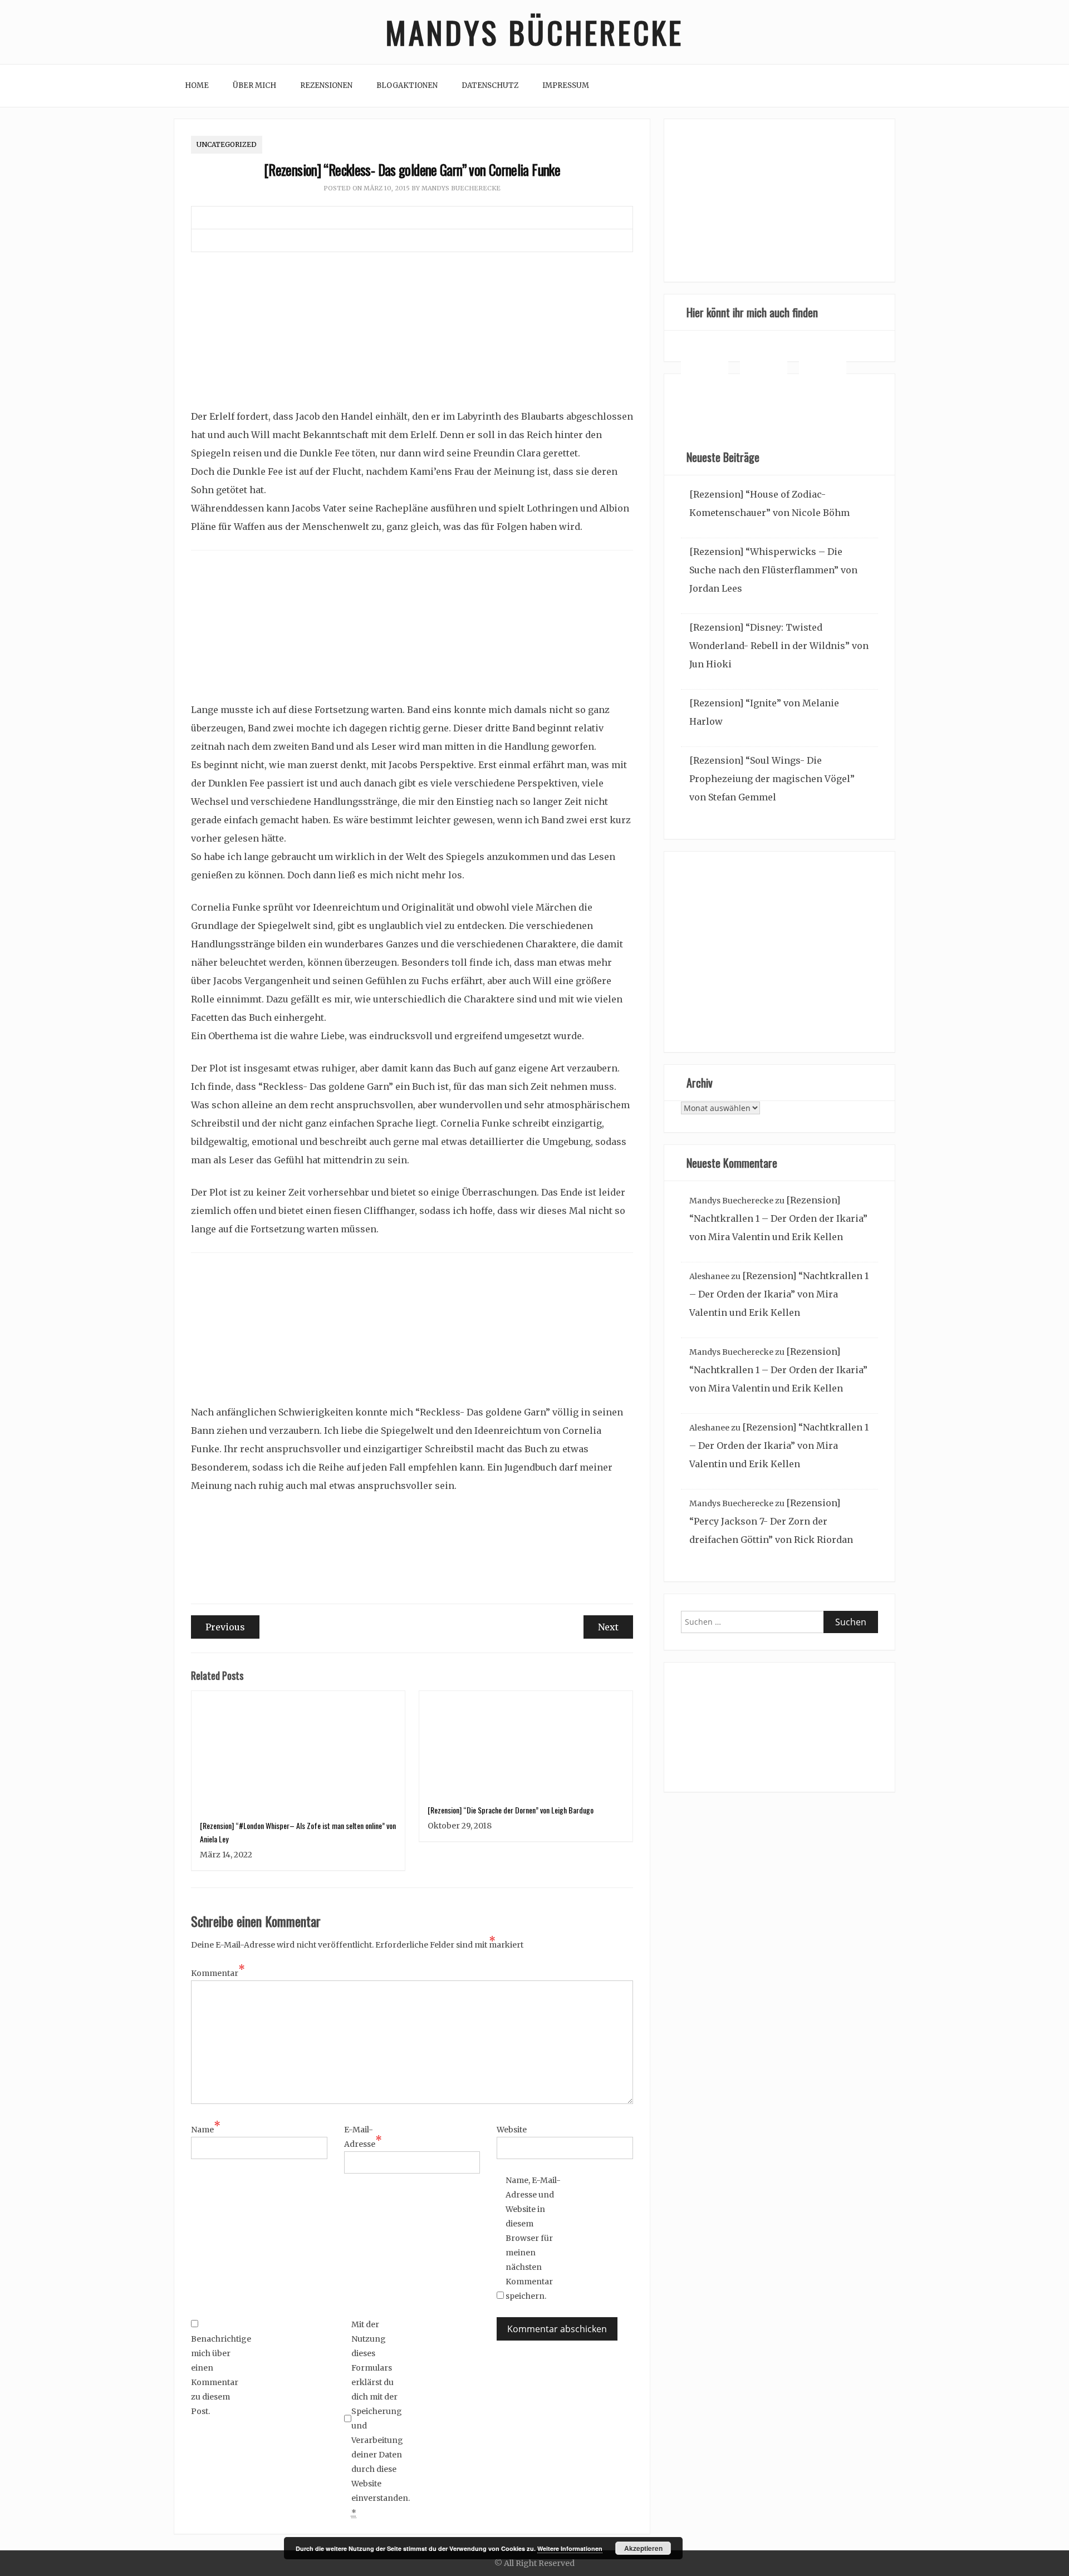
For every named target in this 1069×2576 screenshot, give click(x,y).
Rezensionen (326, 85)
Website (512, 2130)
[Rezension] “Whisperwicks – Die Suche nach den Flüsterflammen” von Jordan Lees (773, 570)
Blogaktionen (407, 85)
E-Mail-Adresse (363, 2137)
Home (197, 85)
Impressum (566, 85)
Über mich (254, 85)
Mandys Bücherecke (534, 32)
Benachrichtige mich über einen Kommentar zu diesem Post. (219, 2375)
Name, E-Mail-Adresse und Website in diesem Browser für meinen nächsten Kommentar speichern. (533, 2238)
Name (206, 2128)
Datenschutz (490, 85)
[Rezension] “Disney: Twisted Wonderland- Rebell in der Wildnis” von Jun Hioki (779, 646)
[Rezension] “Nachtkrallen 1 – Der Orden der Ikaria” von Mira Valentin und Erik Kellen (778, 1218)
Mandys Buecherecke (461, 188)
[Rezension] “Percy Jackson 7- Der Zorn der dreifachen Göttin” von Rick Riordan (771, 1521)
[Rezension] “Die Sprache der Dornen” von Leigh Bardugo (511, 1810)
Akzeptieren (643, 2548)
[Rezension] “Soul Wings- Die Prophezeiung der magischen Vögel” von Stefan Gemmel (772, 779)
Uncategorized (227, 144)
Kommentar (218, 1972)
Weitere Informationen (570, 2548)
